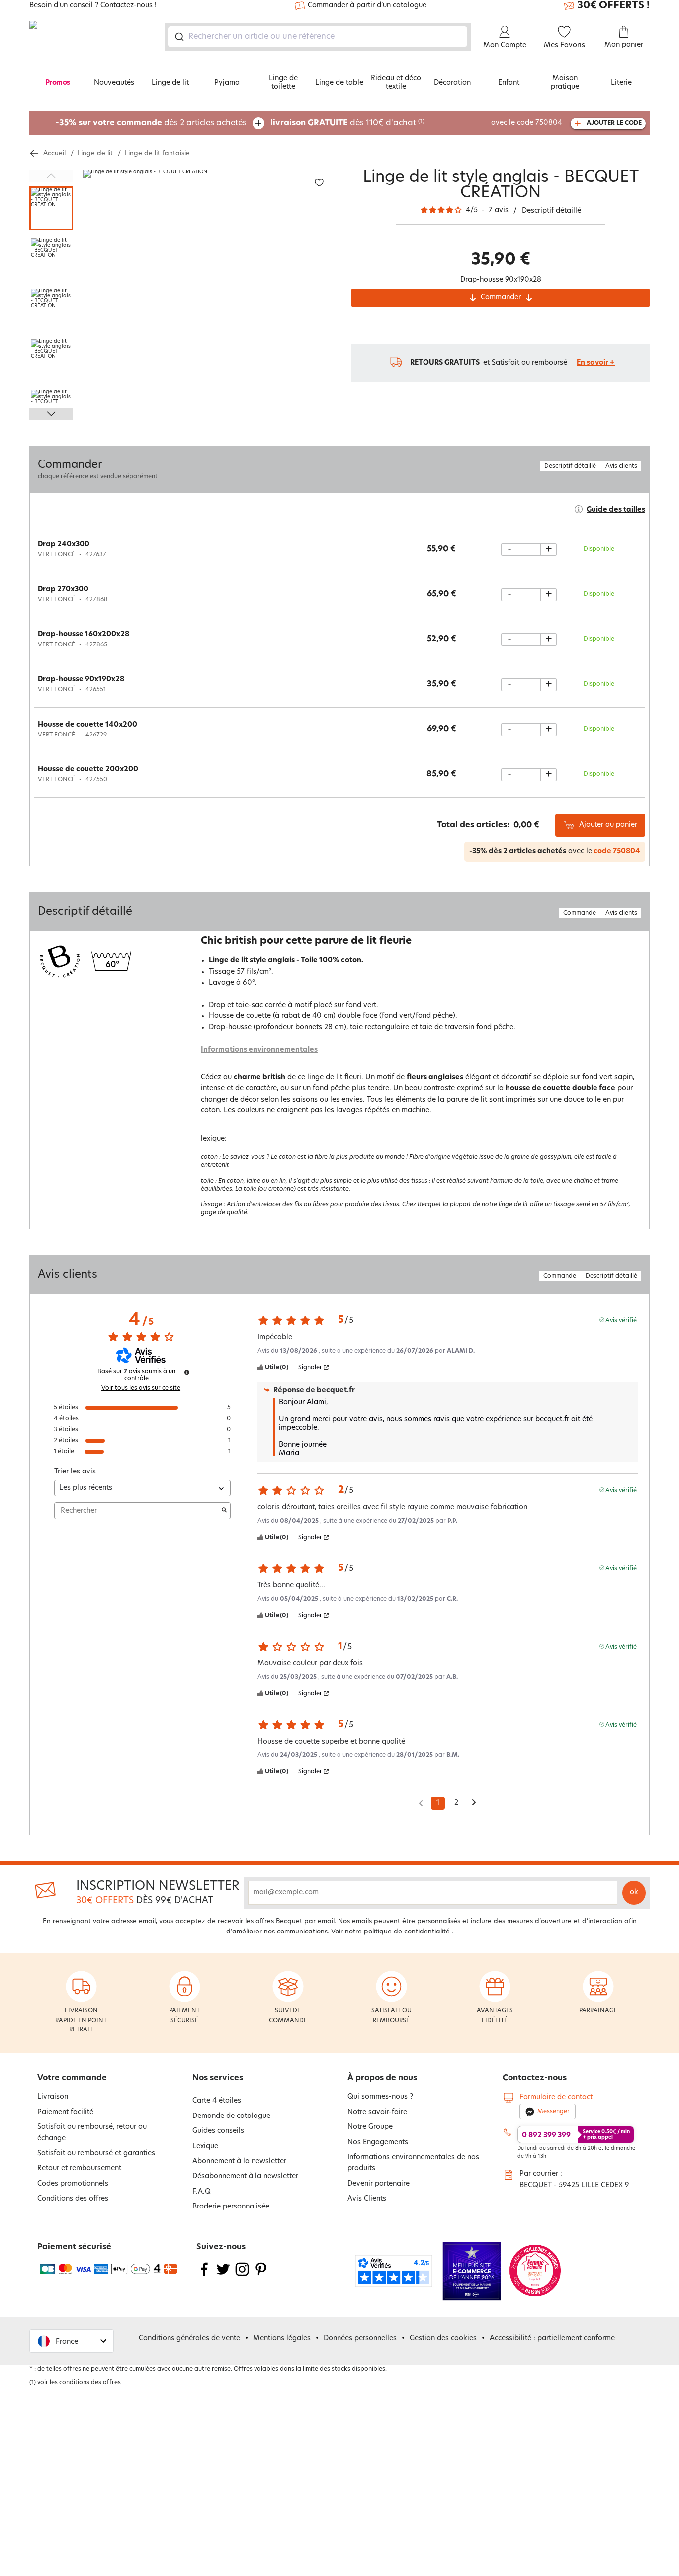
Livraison (53, 2097)
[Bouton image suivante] (51, 414)
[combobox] (318, 37)
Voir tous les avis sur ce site (141, 1388)
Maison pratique (565, 83)
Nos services (218, 2078)
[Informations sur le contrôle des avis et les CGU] (187, 1372)
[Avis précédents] (421, 1802)
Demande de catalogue (231, 2116)
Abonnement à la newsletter (239, 2162)
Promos (58, 83)
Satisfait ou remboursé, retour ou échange (92, 2133)
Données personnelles (360, 2339)
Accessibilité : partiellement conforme (552, 2339)
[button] (72, 2341)
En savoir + (596, 363)
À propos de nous (382, 2078)
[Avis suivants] (474, 1804)
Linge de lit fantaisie (157, 153)
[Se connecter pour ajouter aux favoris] (319, 183)
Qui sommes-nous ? (380, 2097)
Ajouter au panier (608, 825)
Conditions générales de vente (189, 2339)
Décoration (452, 83)
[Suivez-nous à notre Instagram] (242, 2275)
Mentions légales (282, 2339)
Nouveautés (114, 83)
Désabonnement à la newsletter (245, 2176)
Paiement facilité (65, 2112)
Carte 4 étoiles (217, 2101)
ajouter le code (614, 123)
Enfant (509, 83)
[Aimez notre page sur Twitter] (223, 2275)
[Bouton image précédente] (51, 176)
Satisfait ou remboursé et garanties (96, 2154)
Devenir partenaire (379, 2184)
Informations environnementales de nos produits (413, 2163)
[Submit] (179, 37)
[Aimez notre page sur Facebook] (204, 2275)
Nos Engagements (378, 2143)
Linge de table (339, 83)
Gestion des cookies (443, 2339)
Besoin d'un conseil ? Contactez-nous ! (93, 6)
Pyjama (227, 83)
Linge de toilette (283, 83)
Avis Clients (367, 2199)
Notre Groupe (370, 2127)
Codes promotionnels (73, 2184)
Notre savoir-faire (377, 2112)
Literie (621, 83)
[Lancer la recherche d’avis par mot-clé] (224, 1511)
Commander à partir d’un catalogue (367, 6)
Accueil (54, 153)
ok (634, 1892)
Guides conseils (218, 2131)
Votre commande (72, 2078)
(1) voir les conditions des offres (75, 2383)
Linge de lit (170, 83)
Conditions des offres (73, 2199)
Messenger (553, 2112)
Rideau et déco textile (396, 83)
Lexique (205, 2147)
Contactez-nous (535, 2078)
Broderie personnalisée (231, 2207)
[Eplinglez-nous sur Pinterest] (261, 2275)
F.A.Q (202, 2192)
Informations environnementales (259, 1050)
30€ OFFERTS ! (613, 6)
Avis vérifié (621, 1320)
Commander (501, 298)
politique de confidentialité (407, 1932)
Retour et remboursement (79, 2168)
